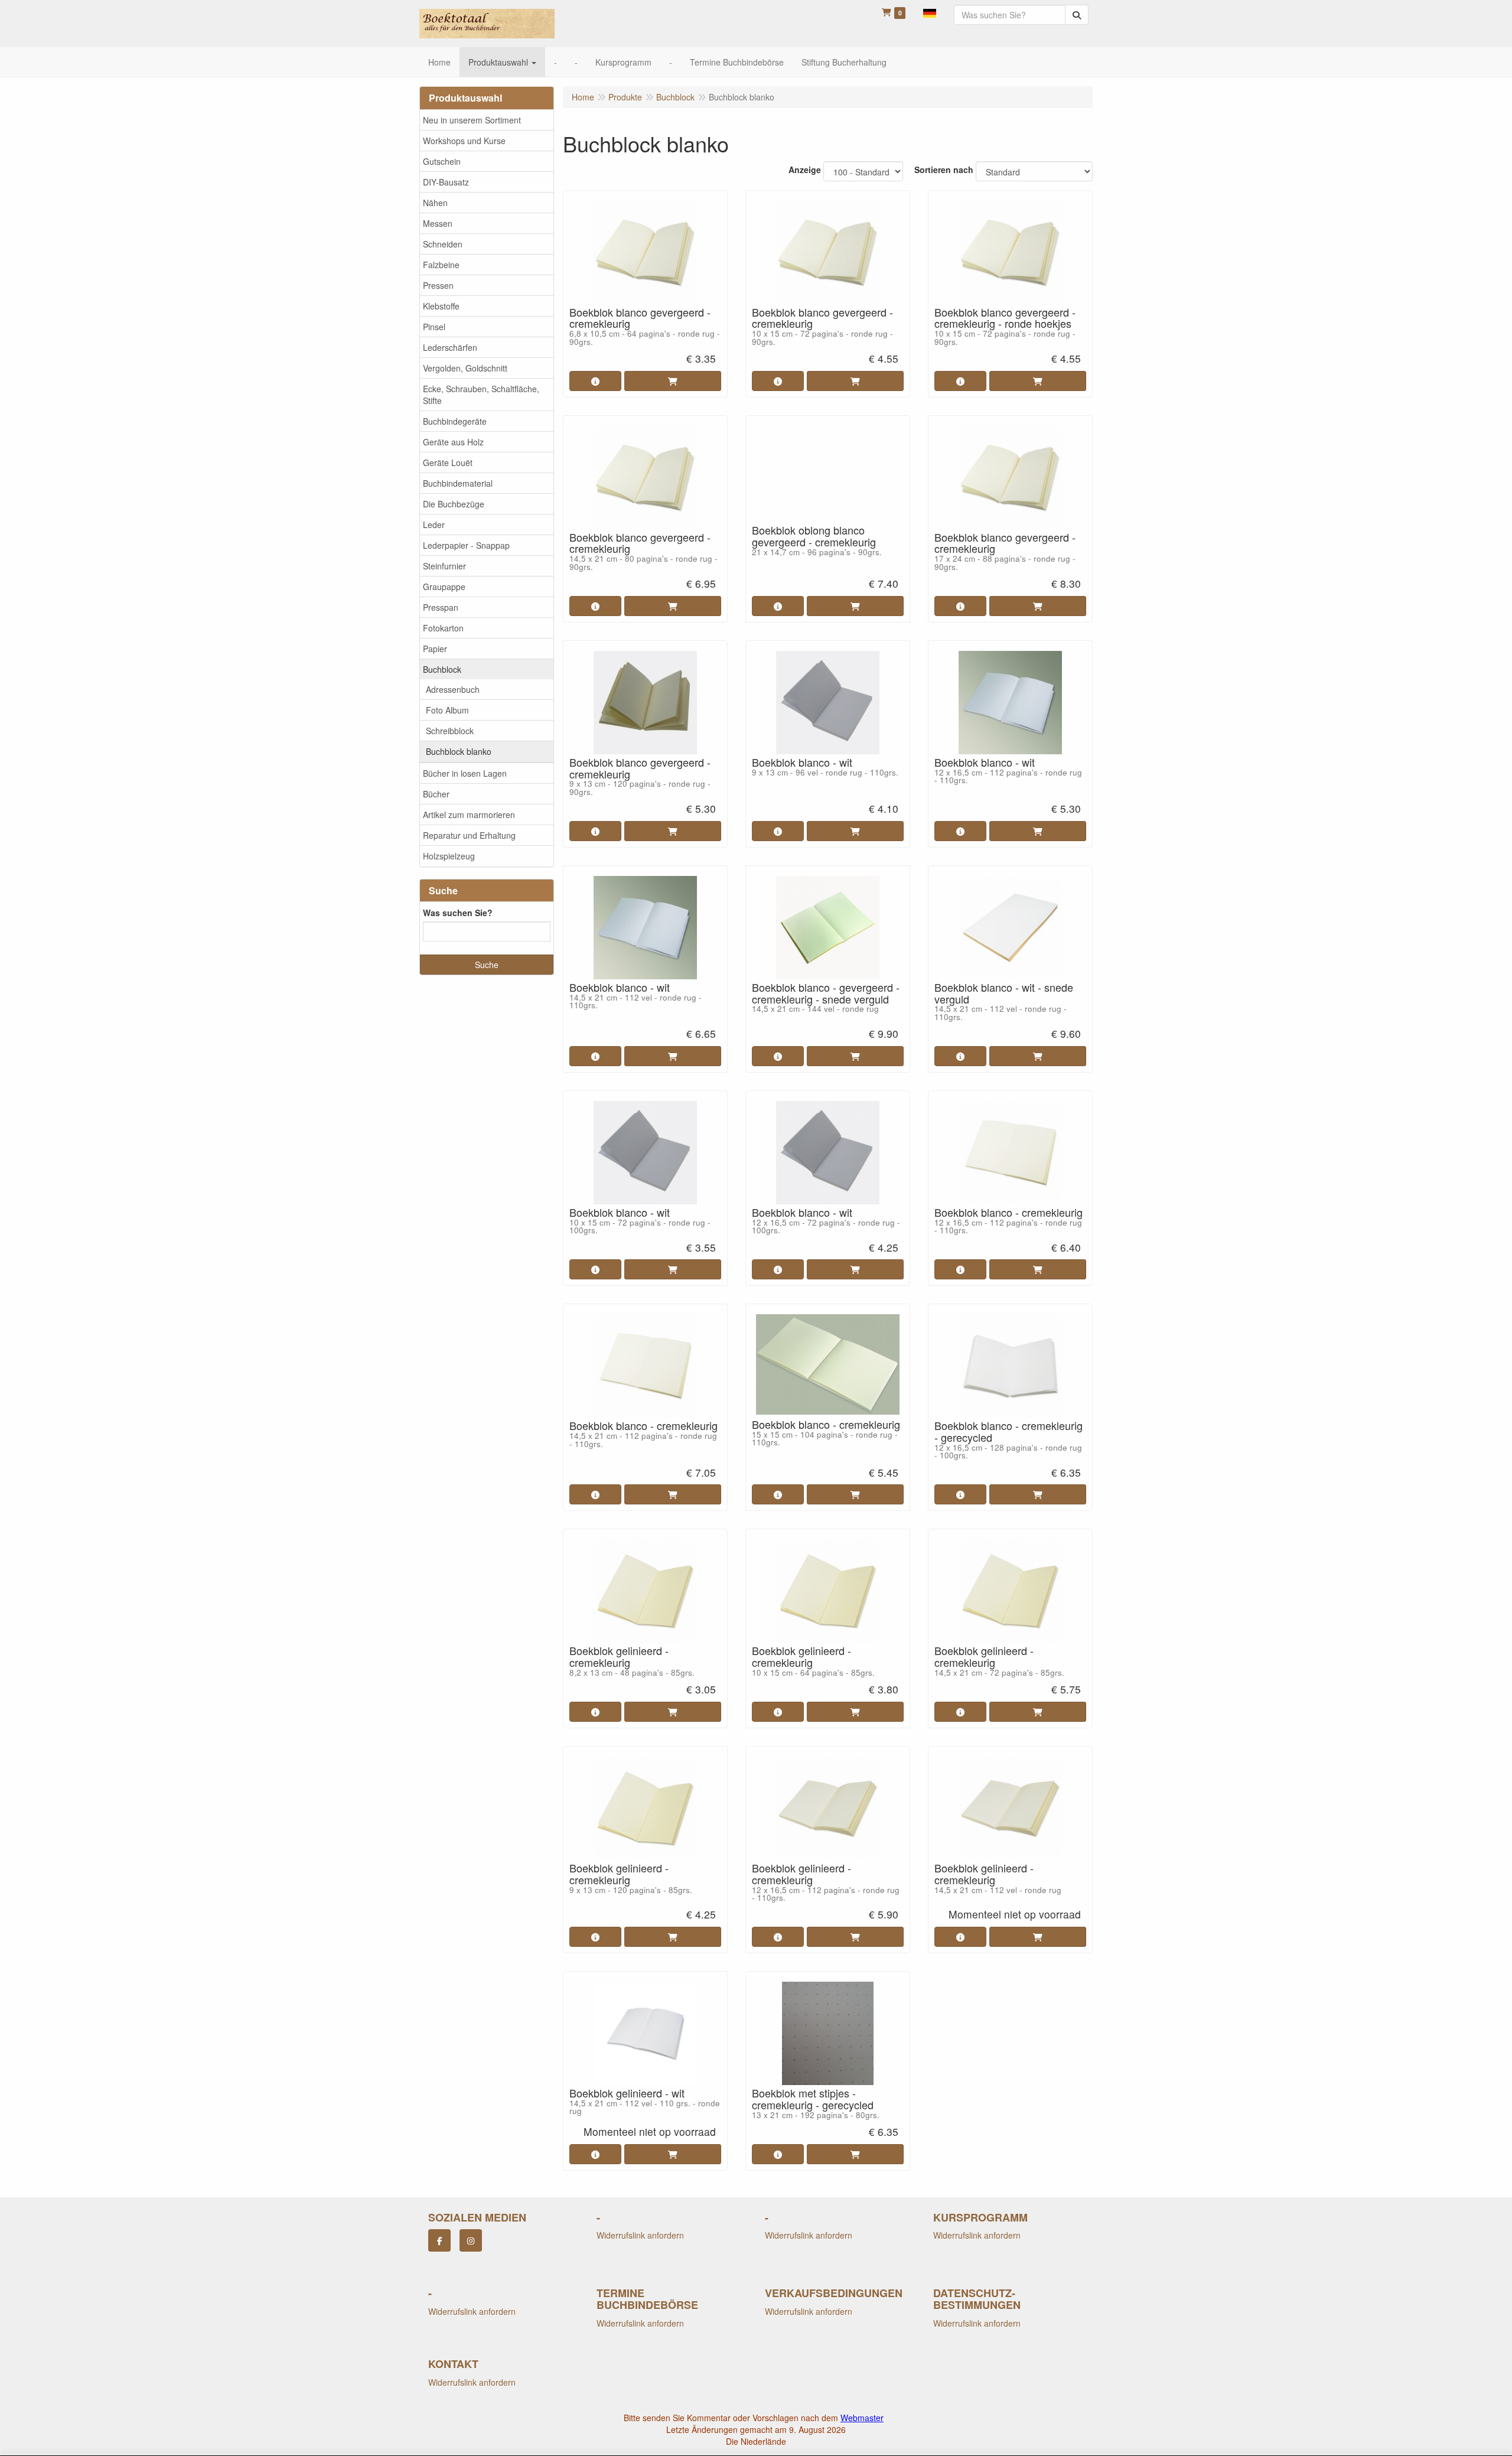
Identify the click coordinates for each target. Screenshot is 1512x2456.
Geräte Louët (448, 462)
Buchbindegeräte (455, 421)
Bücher (436, 794)
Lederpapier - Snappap (466, 545)
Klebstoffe (441, 306)
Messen (438, 223)
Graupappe (444, 587)
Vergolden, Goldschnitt (465, 368)
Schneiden (443, 244)
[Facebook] (439, 2240)
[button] (930, 12)
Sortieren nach (944, 170)
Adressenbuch (453, 689)
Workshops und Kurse (464, 141)
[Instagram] (471, 2240)
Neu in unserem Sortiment (472, 120)
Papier (435, 649)
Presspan (441, 607)
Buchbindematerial (458, 483)
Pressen (438, 285)
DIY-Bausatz (446, 182)
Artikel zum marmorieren (469, 815)
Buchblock (442, 669)
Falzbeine (441, 265)
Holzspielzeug (449, 856)
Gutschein (442, 161)
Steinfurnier (444, 566)
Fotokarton (443, 628)
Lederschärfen (450, 347)
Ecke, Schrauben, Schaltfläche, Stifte (481, 395)
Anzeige (805, 170)
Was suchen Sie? (458, 913)
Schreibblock (450, 731)
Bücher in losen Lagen (465, 773)
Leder (434, 525)
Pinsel (434, 327)
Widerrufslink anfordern (640, 2235)
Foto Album (447, 710)
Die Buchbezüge (454, 504)
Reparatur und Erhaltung (469, 835)
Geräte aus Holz (453, 442)
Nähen (435, 203)
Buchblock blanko (459, 751)
